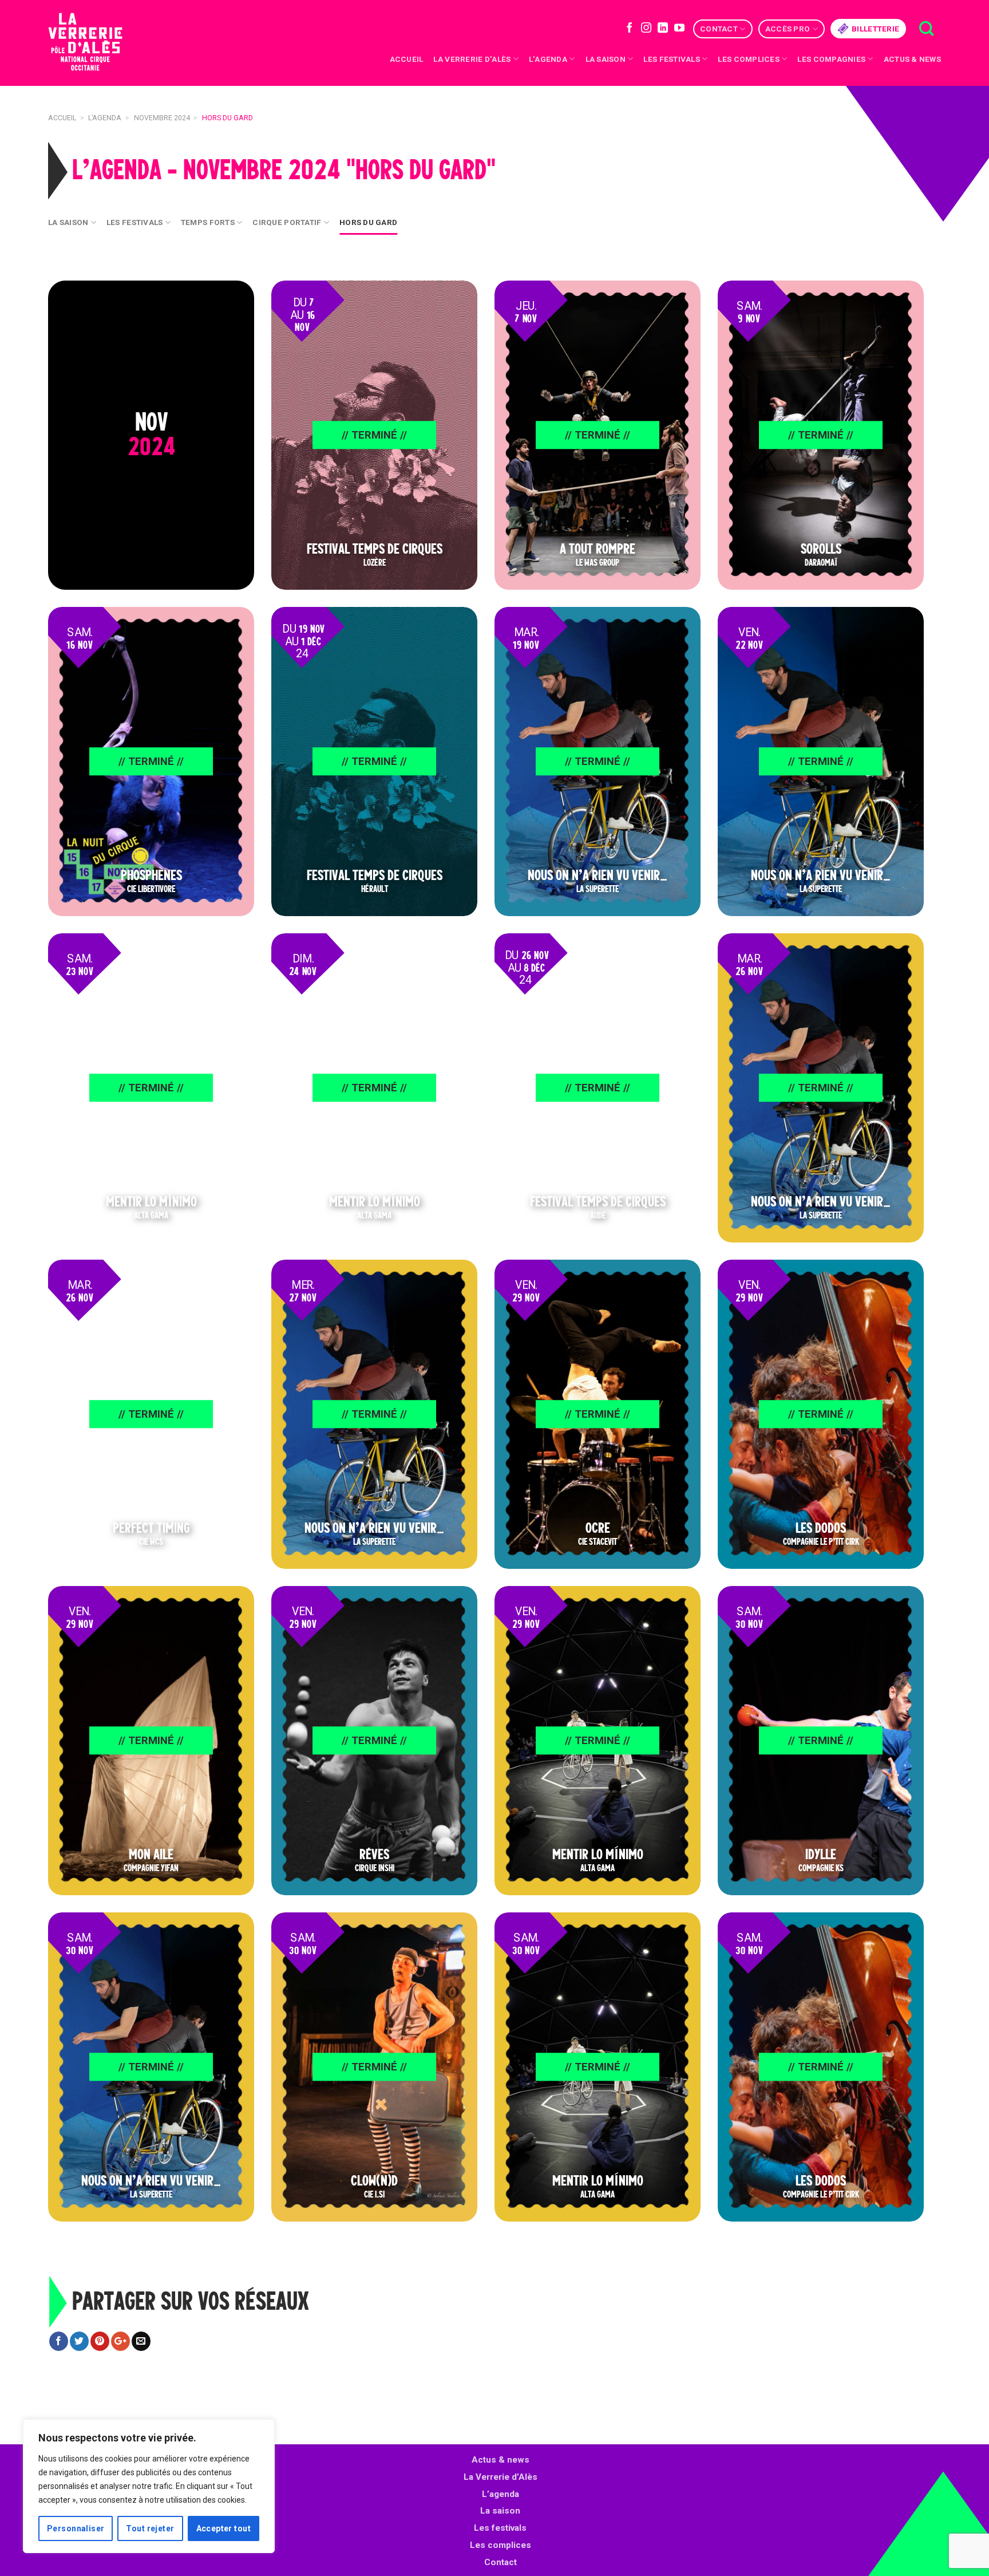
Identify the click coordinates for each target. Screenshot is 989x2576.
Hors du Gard (368, 222)
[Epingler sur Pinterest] (100, 2341)
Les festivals (672, 59)
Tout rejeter (150, 2528)
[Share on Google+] (120, 2341)
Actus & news (912, 59)
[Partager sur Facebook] (59, 2341)
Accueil (407, 59)
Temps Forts (208, 222)
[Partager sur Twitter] (79, 2341)
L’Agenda (548, 59)
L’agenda (501, 2494)
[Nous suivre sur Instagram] (646, 29)
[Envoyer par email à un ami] (141, 2341)
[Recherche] (926, 29)
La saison (606, 59)
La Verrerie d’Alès (472, 59)
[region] (149, 2486)
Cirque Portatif (287, 222)
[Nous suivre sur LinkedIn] (663, 29)
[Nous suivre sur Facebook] (630, 29)
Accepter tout (223, 2528)
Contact (719, 29)
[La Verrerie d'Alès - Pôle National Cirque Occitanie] (100, 43)
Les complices (749, 59)
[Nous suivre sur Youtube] (679, 29)
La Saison (68, 222)
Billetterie (875, 29)
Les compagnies (831, 59)
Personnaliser (76, 2528)
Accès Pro (788, 29)
